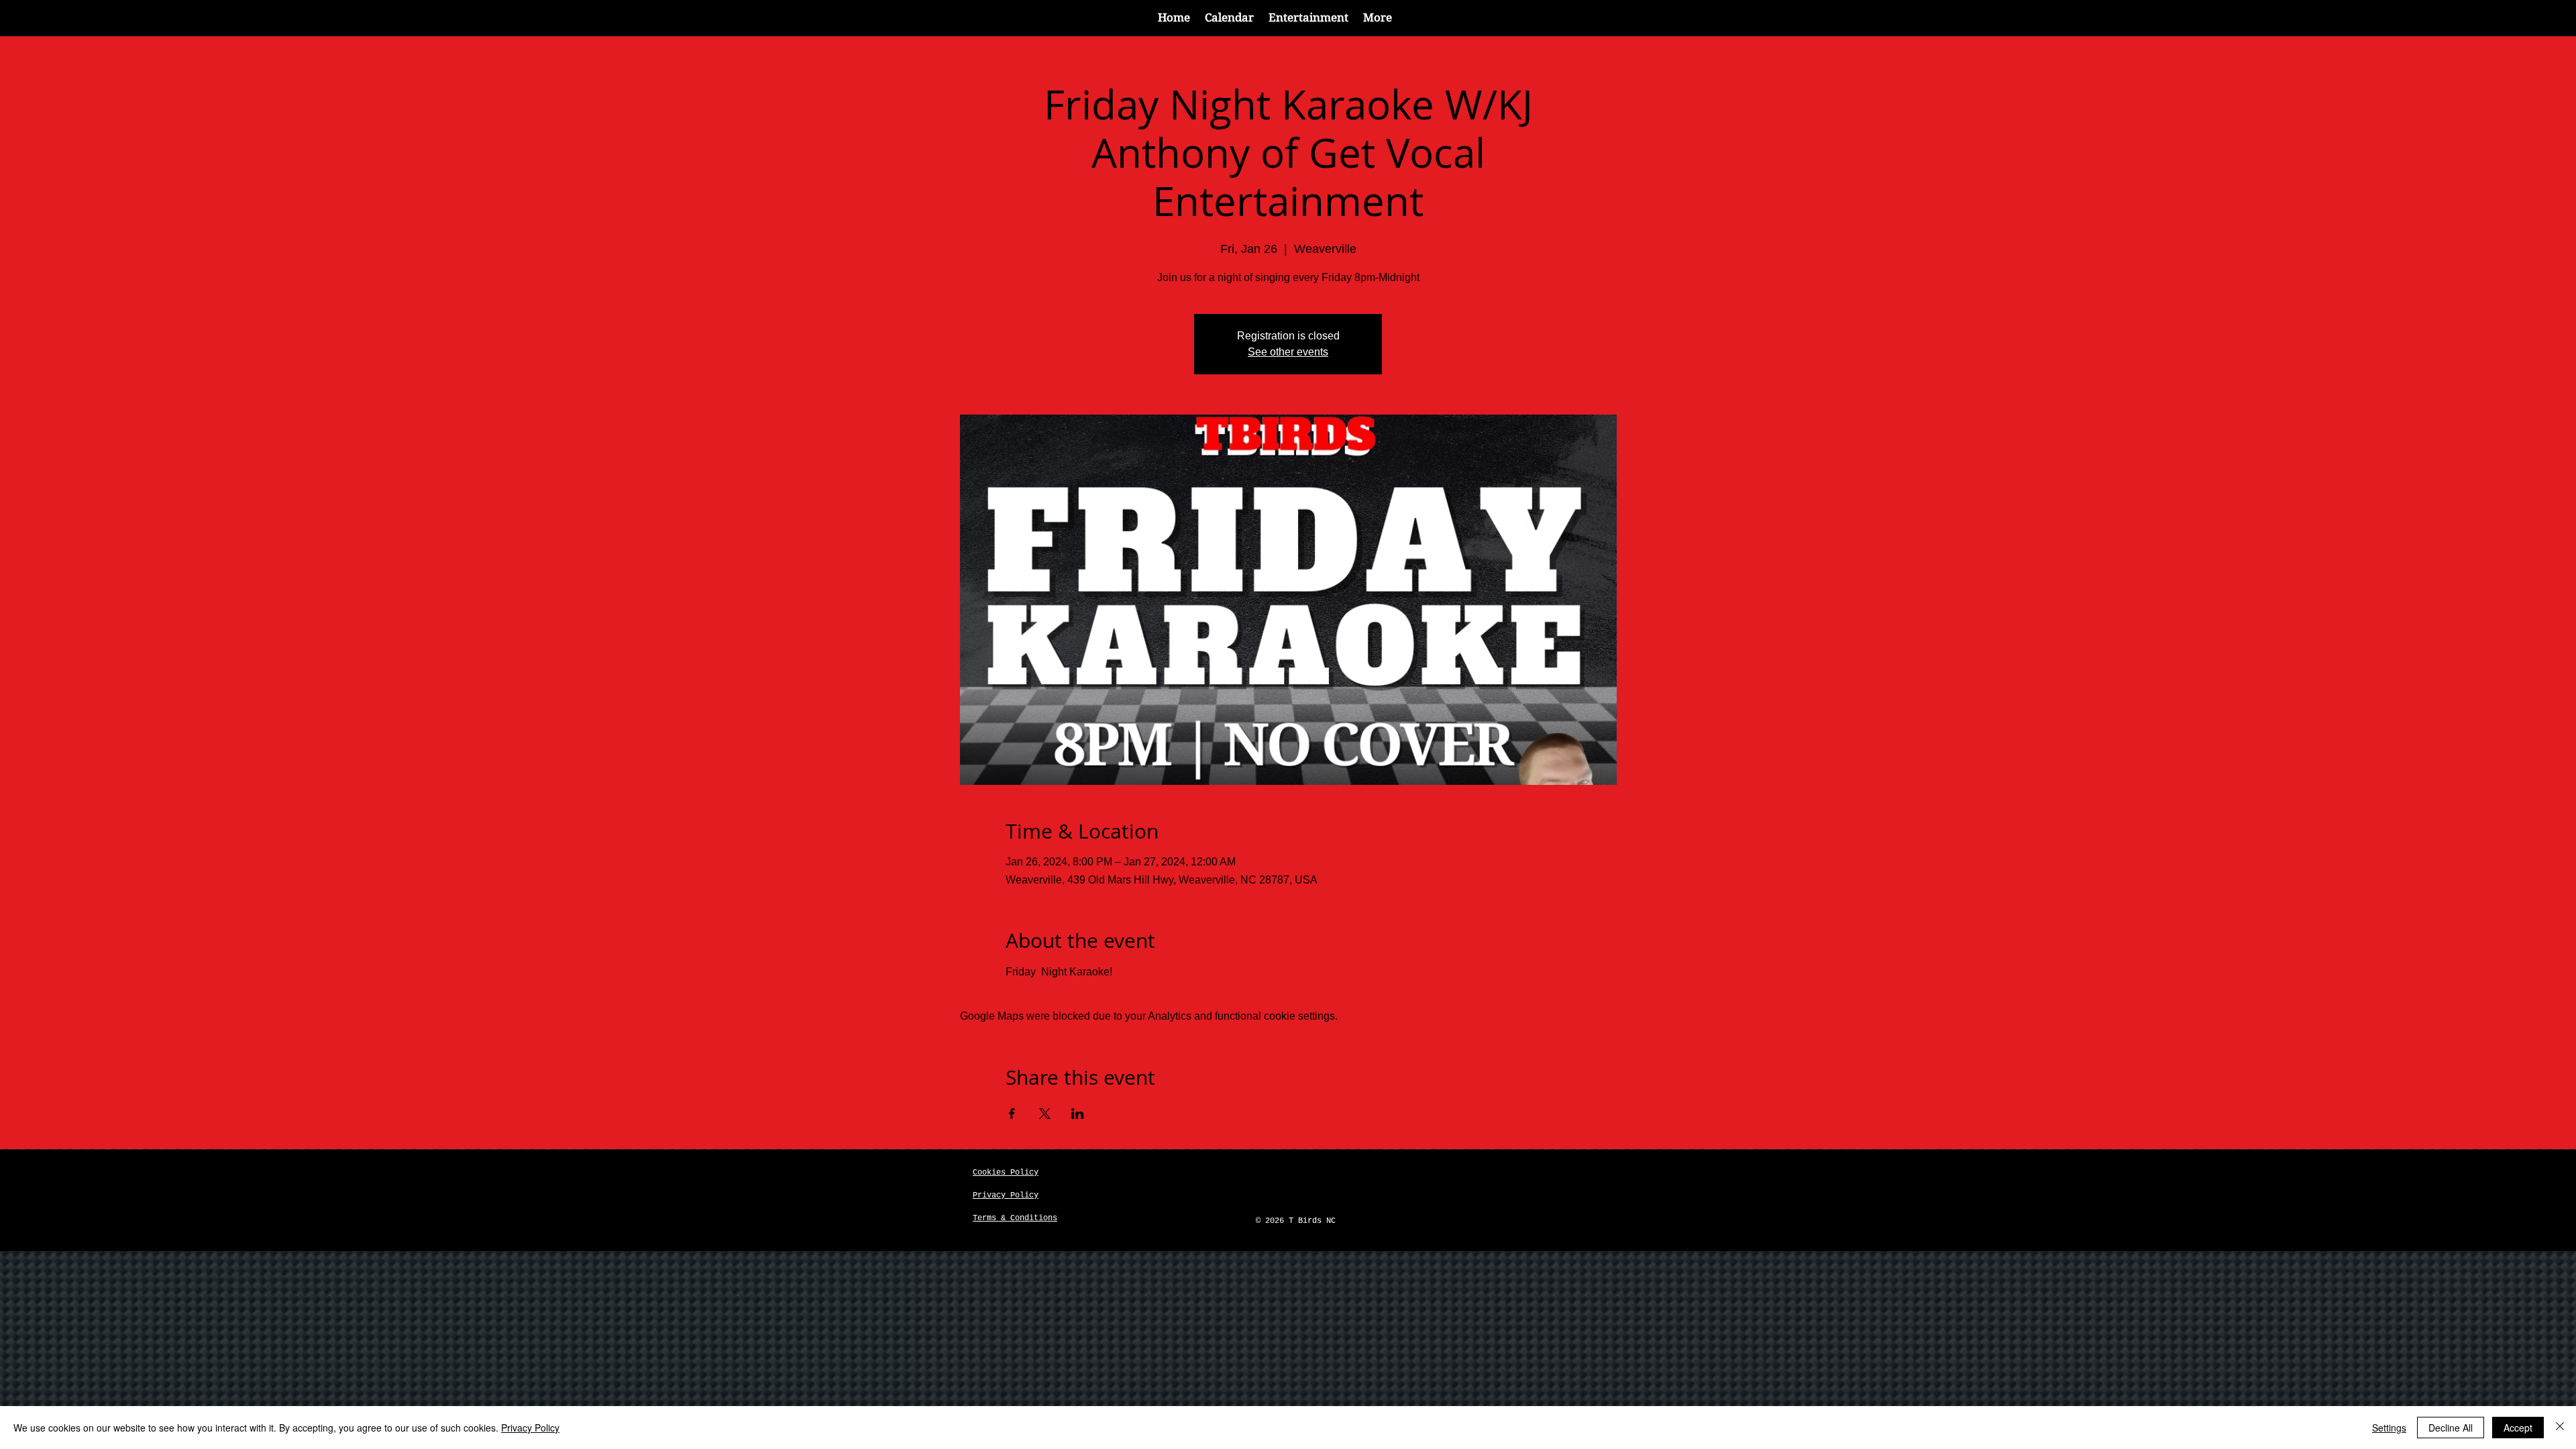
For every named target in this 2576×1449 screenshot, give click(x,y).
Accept (2518, 1428)
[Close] (2560, 1428)
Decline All (2451, 1428)
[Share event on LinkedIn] (1078, 1114)
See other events (1288, 352)
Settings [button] (2389, 1428)
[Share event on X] (1045, 1114)
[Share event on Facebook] (1012, 1114)
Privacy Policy (530, 1428)
